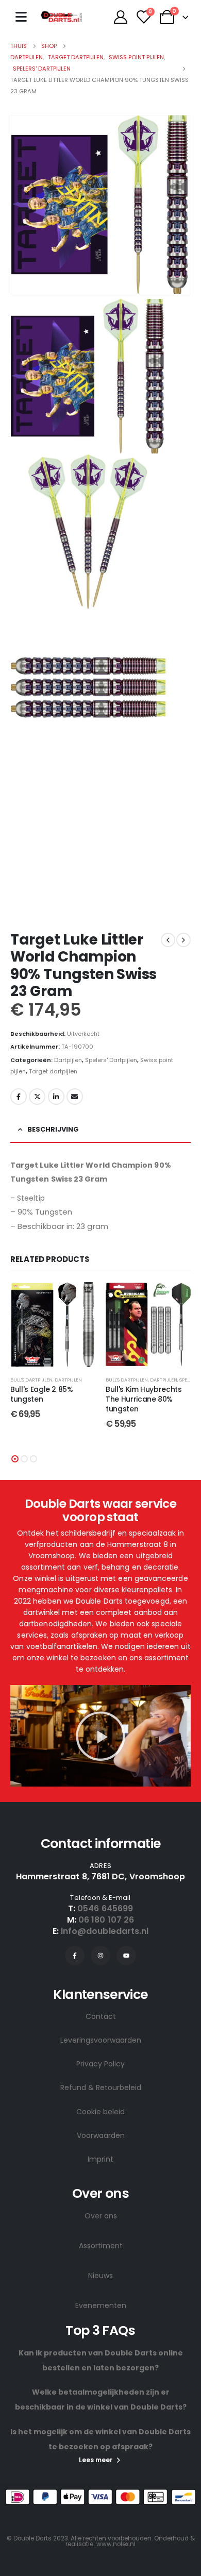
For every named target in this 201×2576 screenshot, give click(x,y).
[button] (15, 1459)
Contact (101, 2016)
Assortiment (101, 2246)
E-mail (75, 1097)
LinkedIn (56, 1097)
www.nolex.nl (116, 2544)
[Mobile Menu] (21, 17)
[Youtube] (126, 1956)
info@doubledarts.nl (105, 1931)
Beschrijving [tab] (53, 1129)
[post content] (53, 1325)
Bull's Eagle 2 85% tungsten (42, 1394)
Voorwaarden (101, 2135)
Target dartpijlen (53, 1071)
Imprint (100, 2159)
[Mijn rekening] (120, 17)
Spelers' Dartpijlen (111, 1060)
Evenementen (101, 2305)
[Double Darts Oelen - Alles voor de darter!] (61, 17)
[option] (100, 376)
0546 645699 (105, 1908)
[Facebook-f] (75, 1956)
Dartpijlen (68, 1060)
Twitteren (37, 1097)
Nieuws (100, 2276)
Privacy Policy (100, 2064)
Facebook (19, 1097)
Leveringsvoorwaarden (101, 2040)
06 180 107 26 (106, 1920)
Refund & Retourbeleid (101, 2087)
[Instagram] (100, 1956)
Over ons (101, 2216)
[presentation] (23, 205)
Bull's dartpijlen (31, 1380)
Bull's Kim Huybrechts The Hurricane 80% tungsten (144, 1399)
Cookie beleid (100, 2112)
